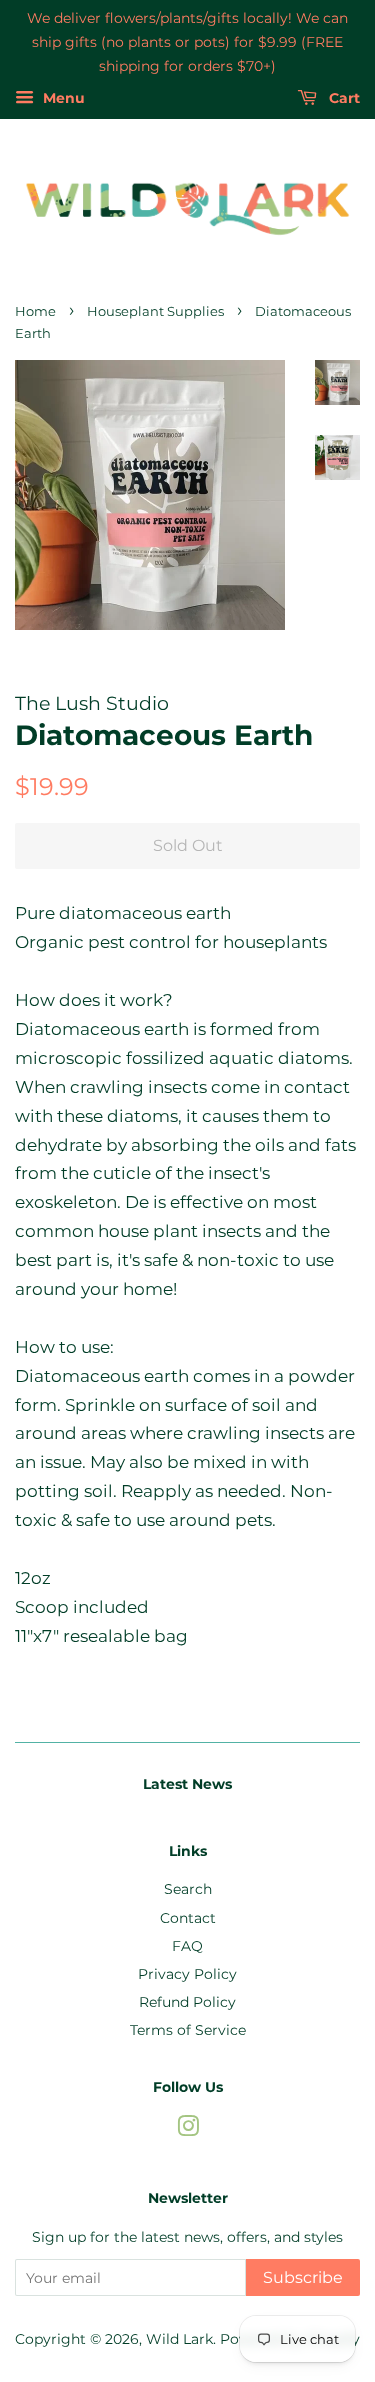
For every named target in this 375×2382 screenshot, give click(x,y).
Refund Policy (187, 2002)
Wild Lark (179, 2339)
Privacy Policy (187, 1974)
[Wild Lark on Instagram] (188, 2130)
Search (188, 1889)
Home (35, 311)
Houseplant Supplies (155, 311)
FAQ (187, 1946)
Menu (62, 99)
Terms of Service (188, 2030)
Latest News (187, 1784)
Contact (188, 1918)
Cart (342, 99)
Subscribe (303, 2277)
